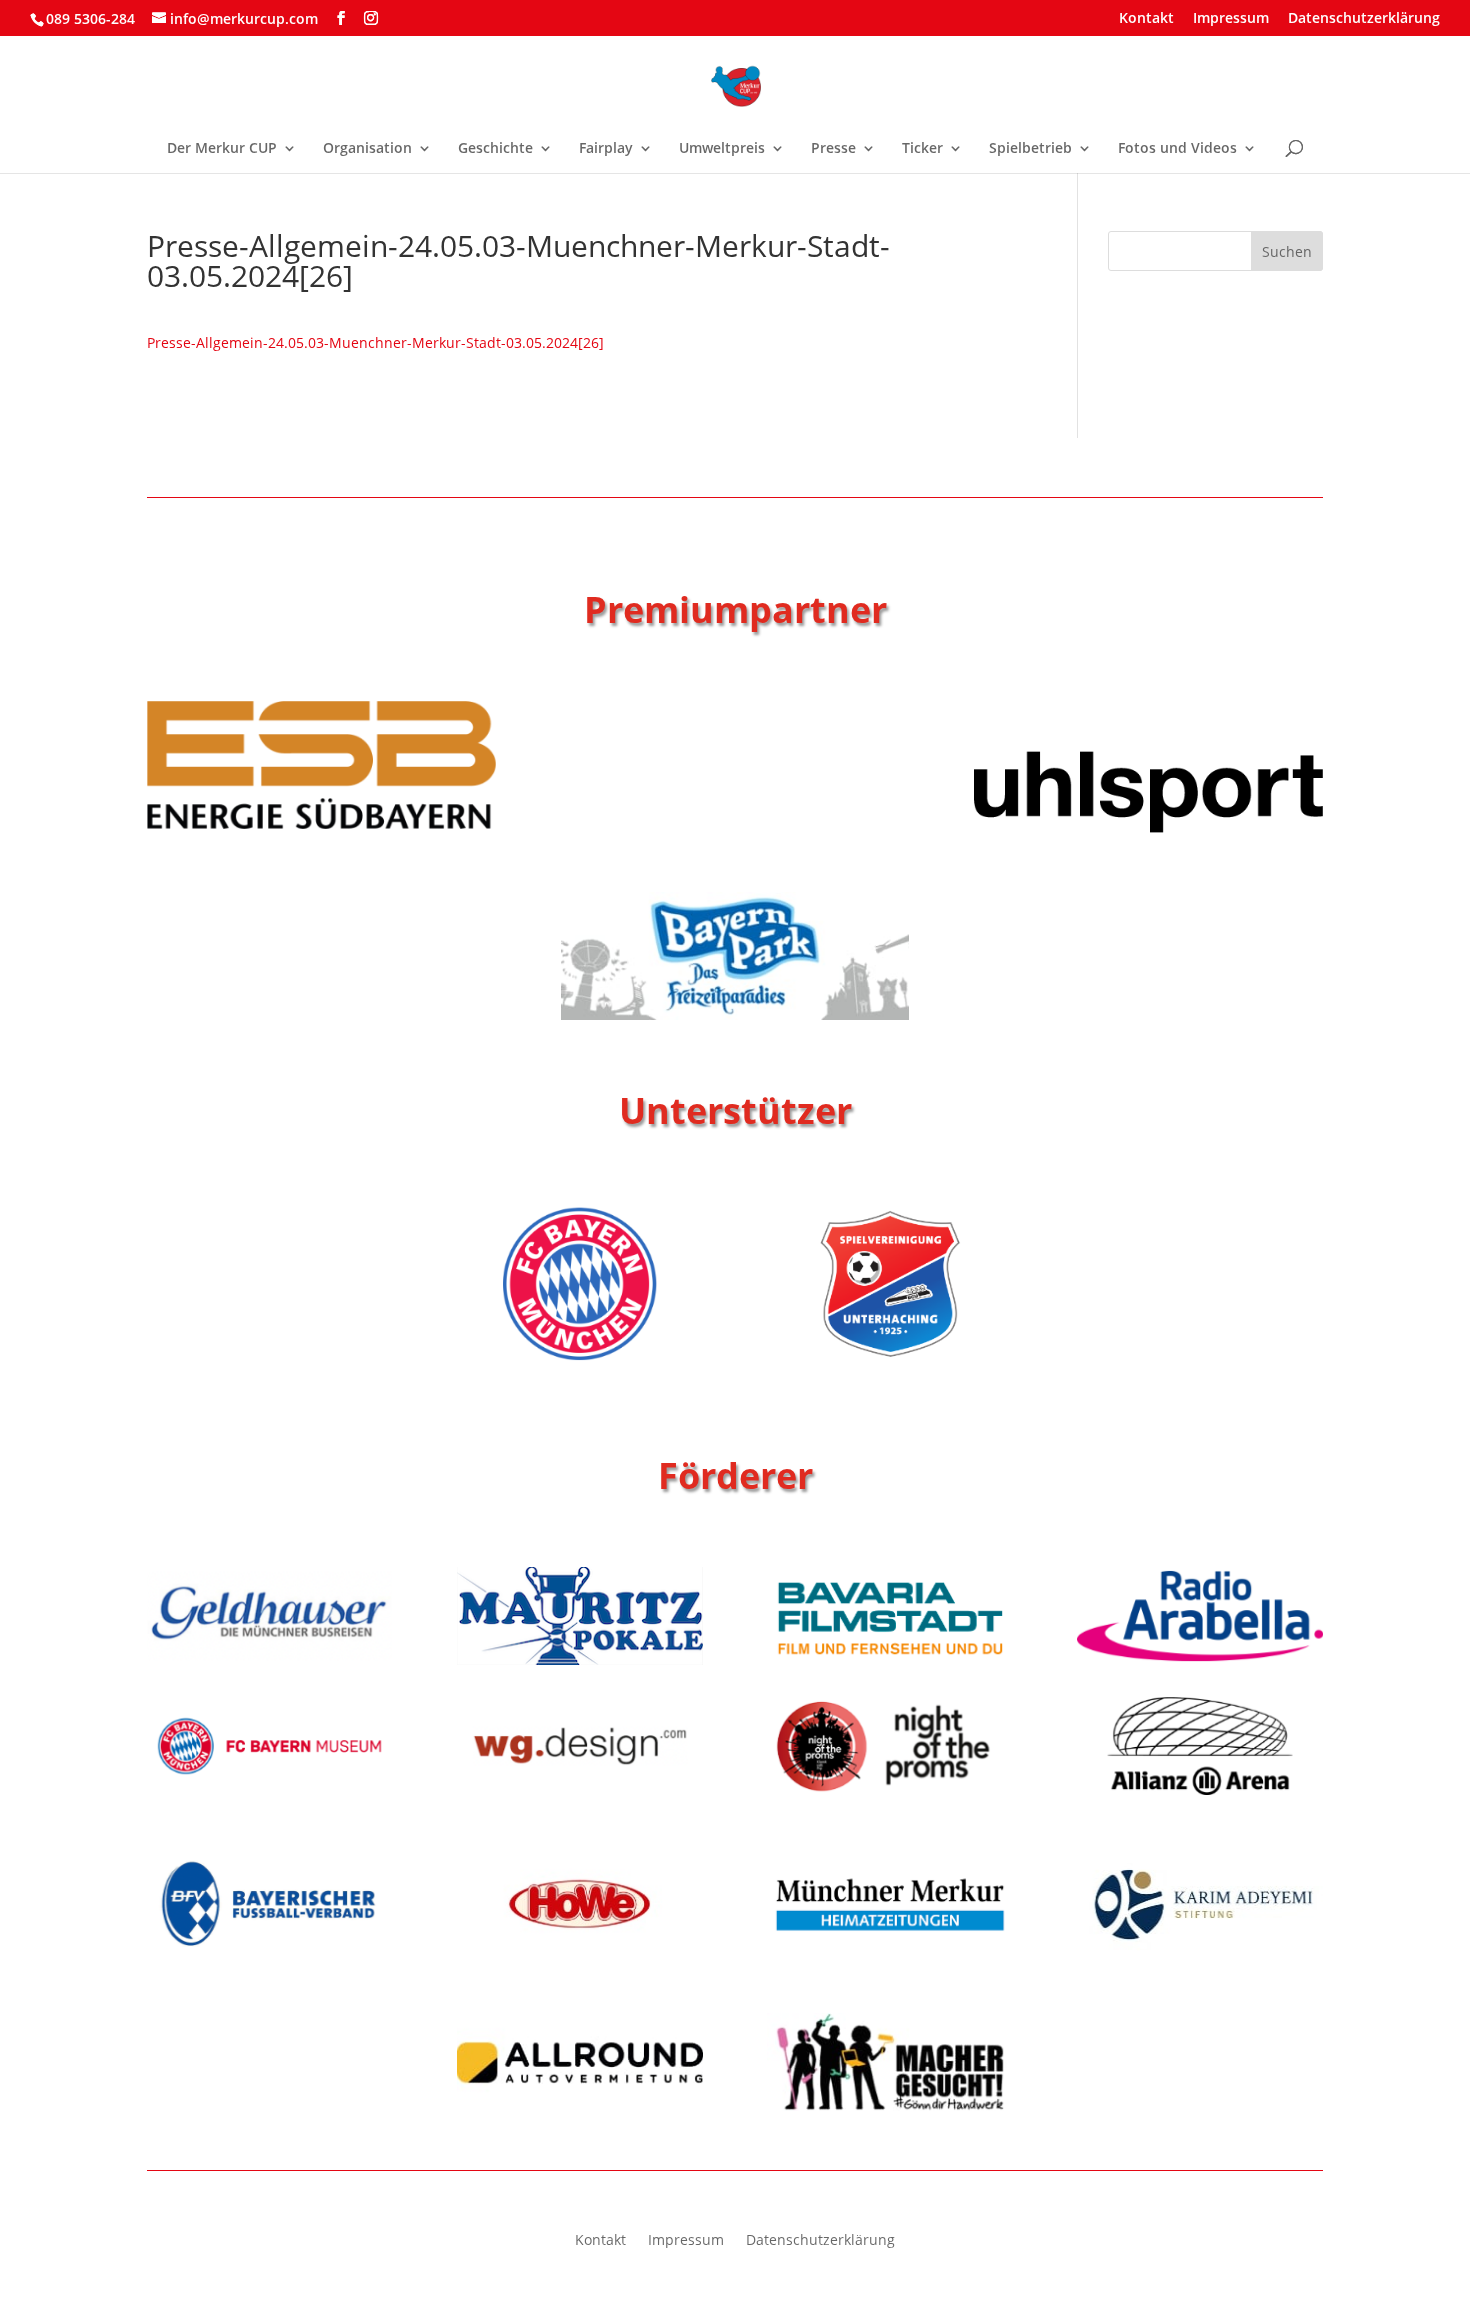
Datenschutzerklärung (1364, 19)
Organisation (367, 149)
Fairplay (606, 149)
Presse (833, 149)
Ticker (922, 149)
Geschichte (495, 149)
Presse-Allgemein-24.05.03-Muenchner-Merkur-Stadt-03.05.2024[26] (375, 342)
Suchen (1287, 251)
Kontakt (1146, 19)
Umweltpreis (722, 149)
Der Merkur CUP (222, 149)
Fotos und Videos (1177, 149)
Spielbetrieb (1030, 149)
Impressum (1231, 19)
